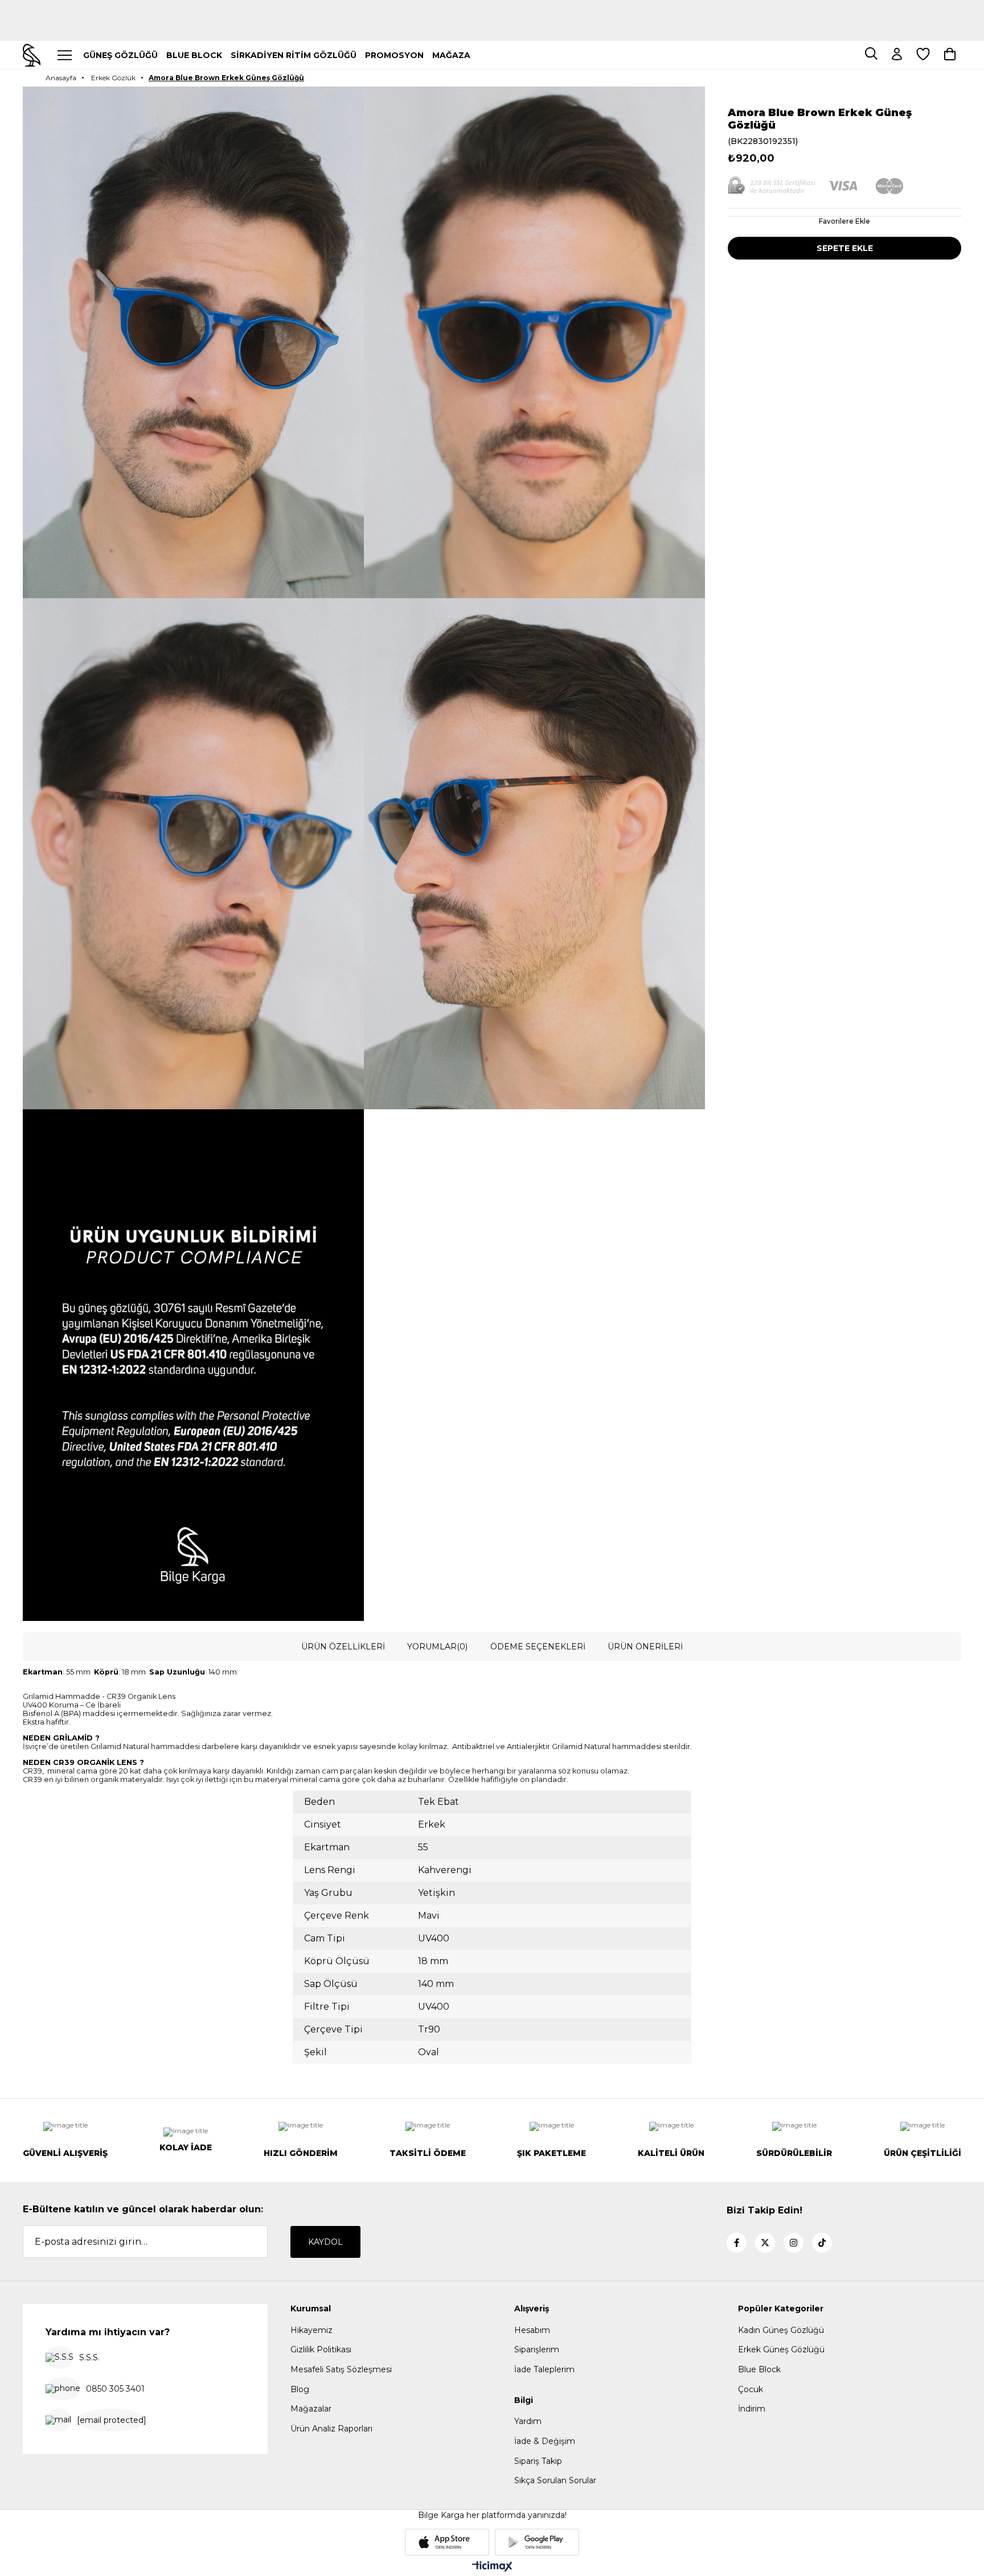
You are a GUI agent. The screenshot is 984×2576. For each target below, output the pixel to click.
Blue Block (759, 2369)
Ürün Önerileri (645, 1647)
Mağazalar (311, 2409)
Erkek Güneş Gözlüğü (781, 2349)
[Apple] (447, 2542)
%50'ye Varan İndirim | (492, 26)
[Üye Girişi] (897, 55)
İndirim (752, 2409)
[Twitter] (765, 2243)
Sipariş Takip (538, 2461)
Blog (300, 2389)
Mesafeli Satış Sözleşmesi (341, 2369)
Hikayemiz (311, 2330)
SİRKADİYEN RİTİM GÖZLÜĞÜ (294, 55)
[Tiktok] (822, 2243)
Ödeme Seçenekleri (538, 1647)
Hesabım (532, 2330)
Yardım (528, 2421)
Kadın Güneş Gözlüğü (781, 2330)
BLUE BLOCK (194, 55)
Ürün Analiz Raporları (331, 2429)
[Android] (537, 2542)
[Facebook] (737, 2243)
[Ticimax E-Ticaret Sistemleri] (492, 2567)
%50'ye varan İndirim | (492, 5)
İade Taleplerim (544, 2369)
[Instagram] (794, 2243)
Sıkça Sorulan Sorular (555, 2480)
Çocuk (751, 2389)
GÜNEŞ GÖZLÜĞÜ (120, 55)
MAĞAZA (451, 55)
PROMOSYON (394, 55)
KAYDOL (325, 2242)
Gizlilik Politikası (321, 2349)
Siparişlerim (537, 2349)
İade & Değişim (545, 2441)
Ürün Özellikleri (343, 1647)
